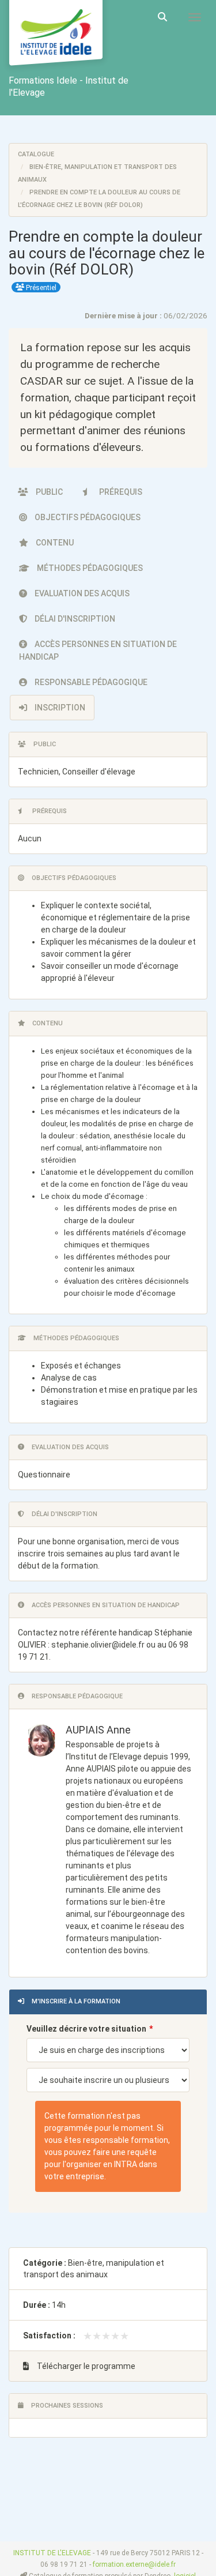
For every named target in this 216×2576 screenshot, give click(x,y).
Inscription (59, 708)
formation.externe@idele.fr (134, 2564)
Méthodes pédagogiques (89, 568)
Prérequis (120, 492)
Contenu (54, 543)
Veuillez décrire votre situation (86, 2029)
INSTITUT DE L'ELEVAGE (52, 2553)
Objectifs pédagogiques (87, 517)
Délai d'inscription (74, 619)
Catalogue (36, 154)
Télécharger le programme (85, 2366)
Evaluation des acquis (81, 593)
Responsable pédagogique (90, 682)
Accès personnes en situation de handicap (98, 650)
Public (48, 492)
